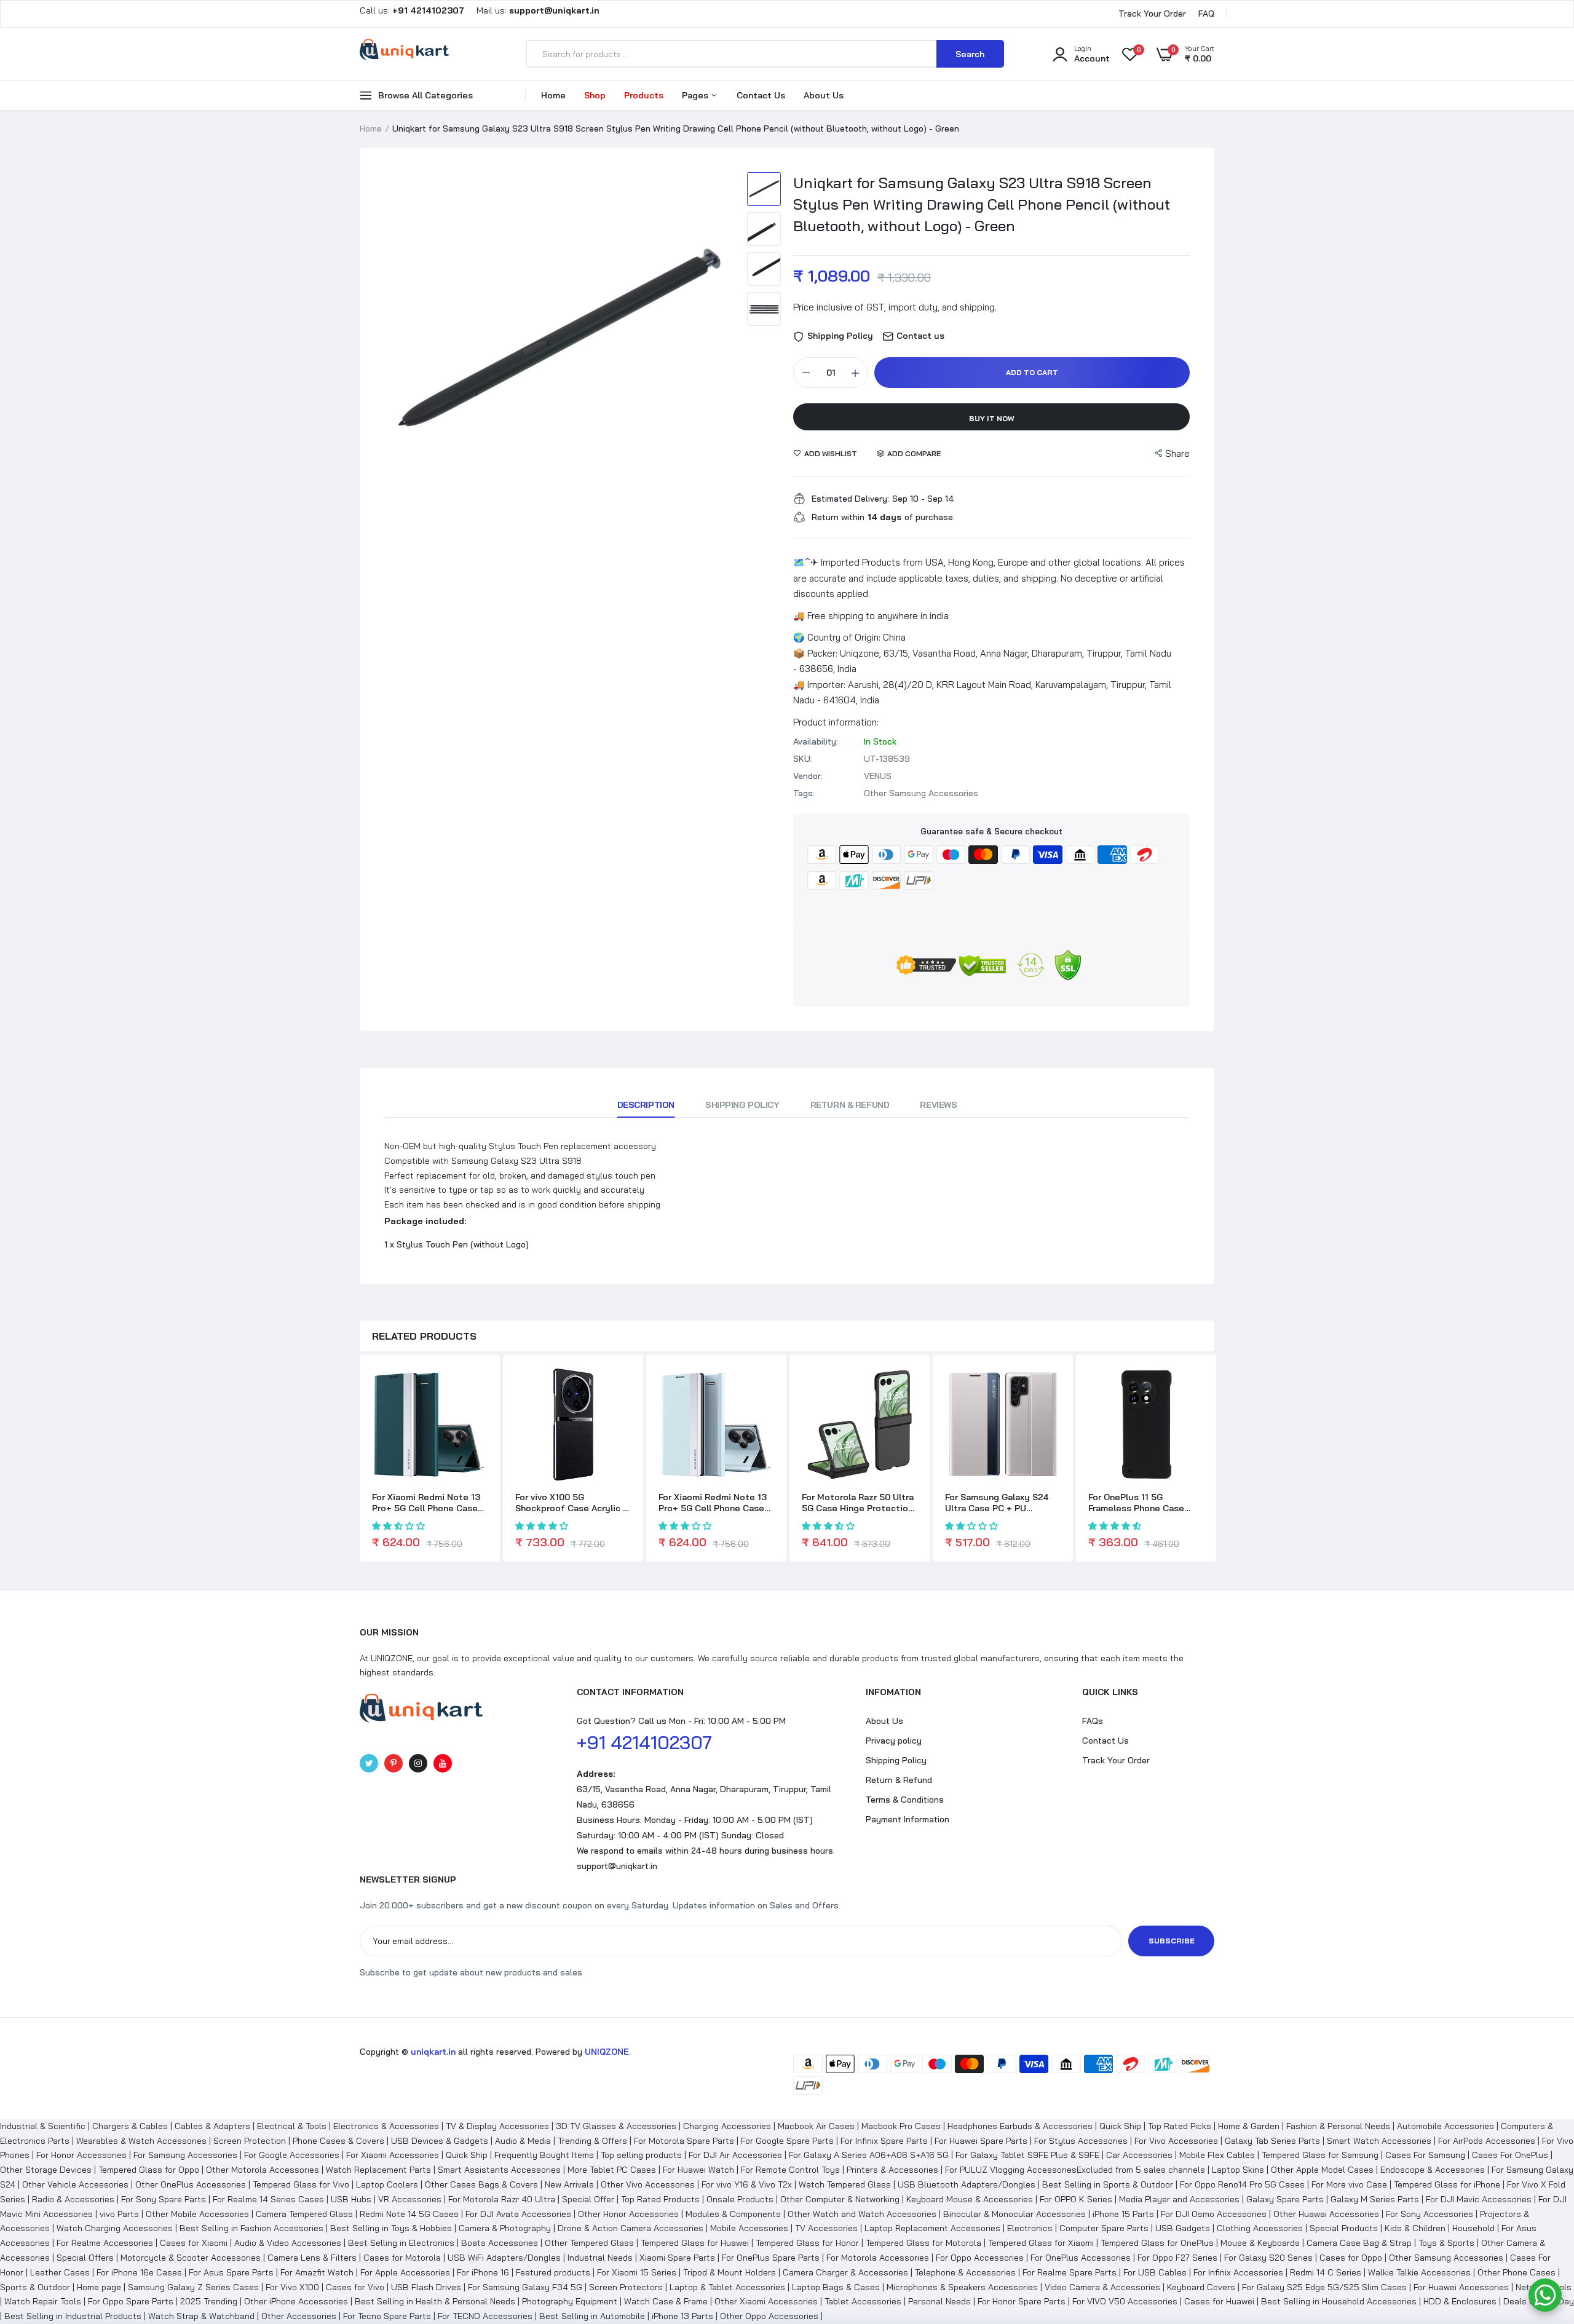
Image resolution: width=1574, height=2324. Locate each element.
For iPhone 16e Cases (139, 2272)
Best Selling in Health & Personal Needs (435, 2301)
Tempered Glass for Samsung (1320, 2155)
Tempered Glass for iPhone (1447, 2184)
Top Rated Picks (1180, 2126)
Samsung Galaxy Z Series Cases (193, 2287)
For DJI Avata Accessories (518, 2214)
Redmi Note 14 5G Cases (409, 2214)
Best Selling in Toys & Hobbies (391, 2228)
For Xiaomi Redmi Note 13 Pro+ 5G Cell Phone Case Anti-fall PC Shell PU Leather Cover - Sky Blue (713, 1503)
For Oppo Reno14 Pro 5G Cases (1242, 2184)
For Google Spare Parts (787, 2141)
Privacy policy (894, 1741)
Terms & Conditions (905, 1800)
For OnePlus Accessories (1081, 2258)
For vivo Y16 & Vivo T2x (747, 2184)
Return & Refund (850, 1105)
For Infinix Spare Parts (884, 2141)
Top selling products (641, 2155)
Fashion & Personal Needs (1338, 2126)
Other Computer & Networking (840, 2199)
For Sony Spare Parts (164, 2199)
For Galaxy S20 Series (1268, 2258)
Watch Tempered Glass (845, 2184)
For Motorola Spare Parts (684, 2141)
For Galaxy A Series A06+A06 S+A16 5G (869, 2155)
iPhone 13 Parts (682, 2316)
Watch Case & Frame (666, 2301)
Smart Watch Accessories (1379, 2141)
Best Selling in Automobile (592, 2316)
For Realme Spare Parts (1070, 2272)
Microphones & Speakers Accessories (962, 2287)
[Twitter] (369, 1763)
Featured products (553, 2272)
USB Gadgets (1183, 2228)
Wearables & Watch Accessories (141, 2141)
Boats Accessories (500, 2243)
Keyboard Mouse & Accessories (970, 2199)
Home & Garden (1249, 2126)
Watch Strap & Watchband (201, 2316)
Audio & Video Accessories (288, 2243)
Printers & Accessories (892, 2170)
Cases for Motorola (402, 2258)
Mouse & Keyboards (1260, 2243)
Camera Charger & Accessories (845, 2272)
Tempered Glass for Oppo (149, 2170)
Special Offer (588, 2199)
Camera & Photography (505, 2228)
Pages (696, 95)
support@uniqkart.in (617, 1866)
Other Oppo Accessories (769, 2316)
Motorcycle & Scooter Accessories (191, 2258)
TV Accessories (826, 2228)
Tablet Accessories (863, 2301)
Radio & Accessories (73, 2199)
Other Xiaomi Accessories (766, 2301)
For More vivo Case (1349, 2184)
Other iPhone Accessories (296, 2301)
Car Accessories (1139, 2155)
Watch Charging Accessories (115, 2228)
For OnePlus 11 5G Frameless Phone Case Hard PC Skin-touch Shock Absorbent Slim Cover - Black (1144, 1503)
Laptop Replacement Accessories (932, 2228)
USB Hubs (351, 2199)
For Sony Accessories (1430, 2214)
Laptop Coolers (387, 2184)
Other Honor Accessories (628, 2214)
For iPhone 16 (483, 2272)
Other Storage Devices (46, 2170)
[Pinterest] (393, 1763)
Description (646, 1105)
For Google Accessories (292, 2155)
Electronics (1030, 2228)
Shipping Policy (742, 1105)
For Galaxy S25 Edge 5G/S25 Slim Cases (1324, 2287)
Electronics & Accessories (386, 2126)
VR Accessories (410, 2199)
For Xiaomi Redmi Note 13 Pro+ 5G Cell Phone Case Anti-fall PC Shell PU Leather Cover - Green (426, 1503)
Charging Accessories (727, 2126)
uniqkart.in (433, 2052)
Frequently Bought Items (544, 2155)
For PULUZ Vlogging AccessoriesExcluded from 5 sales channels (1075, 2170)
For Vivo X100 (292, 2287)
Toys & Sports (1446, 2243)
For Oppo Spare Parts (131, 2301)
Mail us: (533, 10)
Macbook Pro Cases (901, 2126)
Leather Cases (60, 2272)
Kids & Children (1415, 2228)
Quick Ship (1120, 2126)
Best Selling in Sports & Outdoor (1108, 2184)
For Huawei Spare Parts (981, 2141)
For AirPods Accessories (1487, 2141)
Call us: (413, 10)
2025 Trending (209, 2301)
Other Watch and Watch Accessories (862, 2214)
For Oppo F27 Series (1177, 2258)
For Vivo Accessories (1176, 2141)
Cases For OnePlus (1510, 2155)
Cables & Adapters (212, 2126)
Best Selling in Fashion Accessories (251, 2228)
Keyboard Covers (1201, 2287)
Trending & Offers (592, 2141)
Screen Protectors (626, 2287)
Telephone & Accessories (965, 2272)
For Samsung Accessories (185, 2155)
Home (553, 95)
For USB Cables (1155, 2272)
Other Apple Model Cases (1322, 2170)
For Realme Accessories (105, 2243)
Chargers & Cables (130, 2126)
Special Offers (85, 2258)
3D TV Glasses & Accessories (616, 2126)
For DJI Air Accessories (735, 2155)
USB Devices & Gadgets (440, 2141)
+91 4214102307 (644, 1742)
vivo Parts (119, 2214)
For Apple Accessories (405, 2272)
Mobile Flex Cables (1217, 2155)
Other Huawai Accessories (1326, 2214)
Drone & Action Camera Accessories (631, 2228)
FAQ (1206, 14)
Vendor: (808, 776)
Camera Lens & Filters (312, 2258)
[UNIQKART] (404, 53)
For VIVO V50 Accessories (1125, 2301)
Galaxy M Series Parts (1375, 2199)
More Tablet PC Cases (612, 2170)
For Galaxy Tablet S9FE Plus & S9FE (1027, 2155)
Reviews (938, 1105)
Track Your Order (1152, 14)
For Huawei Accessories (1461, 2287)
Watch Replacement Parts (378, 2170)
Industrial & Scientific (43, 2126)
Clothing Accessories (1260, 2228)
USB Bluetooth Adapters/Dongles (967, 2184)
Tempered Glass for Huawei (695, 2243)
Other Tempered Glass (589, 2243)
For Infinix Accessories (1238, 2272)
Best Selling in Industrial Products (73, 2316)
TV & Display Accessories (497, 2126)
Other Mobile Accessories (197, 2214)
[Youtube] (443, 1763)
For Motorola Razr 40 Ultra (502, 2199)
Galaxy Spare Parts (1285, 2199)
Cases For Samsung (1425, 2155)
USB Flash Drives (426, 2287)
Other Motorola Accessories (263, 2170)
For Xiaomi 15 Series (637, 2272)
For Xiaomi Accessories (393, 2155)
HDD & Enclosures (1460, 2301)
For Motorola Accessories (878, 2258)
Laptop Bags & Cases (836, 2287)
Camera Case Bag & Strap (1359, 2243)
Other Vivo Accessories (648, 2184)
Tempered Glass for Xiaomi (1041, 2243)
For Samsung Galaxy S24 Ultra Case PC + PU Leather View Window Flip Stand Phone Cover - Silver (1002, 1503)
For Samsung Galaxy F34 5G (525, 2287)
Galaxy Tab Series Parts (1272, 2141)
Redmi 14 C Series (1326, 2272)
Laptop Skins (1238, 2170)
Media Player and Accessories (1179, 2199)
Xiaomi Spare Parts (677, 2258)
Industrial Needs (600, 2258)
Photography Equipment (570, 2301)
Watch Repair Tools (43, 2301)
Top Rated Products (660, 2199)
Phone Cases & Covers (338, 2141)
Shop (595, 95)
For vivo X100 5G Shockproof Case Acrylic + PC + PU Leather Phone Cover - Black (572, 1503)
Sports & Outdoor (35, 2287)
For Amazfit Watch (317, 2272)
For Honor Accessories (81, 2155)
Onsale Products (740, 2199)
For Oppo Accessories (980, 2258)
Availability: (816, 741)
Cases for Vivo (355, 2287)
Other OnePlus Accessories (191, 2184)
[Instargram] (418, 1763)
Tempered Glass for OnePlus (1157, 2243)
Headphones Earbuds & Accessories (1020, 2126)
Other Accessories (299, 2316)
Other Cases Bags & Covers (481, 2184)
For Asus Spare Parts (231, 2272)
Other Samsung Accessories (1446, 2258)
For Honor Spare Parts (1022, 2301)
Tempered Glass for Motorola (923, 2243)
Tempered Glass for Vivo (301, 2184)
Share (1177, 453)
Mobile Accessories (749, 2228)
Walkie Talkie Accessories (1419, 2272)
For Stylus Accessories (1081, 2141)
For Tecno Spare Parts (387, 2316)
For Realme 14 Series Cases (268, 2199)
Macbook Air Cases (816, 2126)
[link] (477, 1387)
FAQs (1093, 1721)
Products (644, 95)
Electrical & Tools (292, 2126)
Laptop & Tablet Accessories (727, 2287)
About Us (824, 95)
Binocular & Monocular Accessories (1014, 2214)
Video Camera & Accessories (1102, 2287)
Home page (99, 2287)
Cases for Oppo (1351, 2258)
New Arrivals (569, 2184)
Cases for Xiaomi (194, 2243)
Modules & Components (733, 2214)
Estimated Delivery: (850, 499)
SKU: (803, 759)
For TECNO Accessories (485, 2316)
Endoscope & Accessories (1433, 2170)
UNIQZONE (607, 2052)
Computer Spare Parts (1104, 2228)
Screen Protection (250, 2141)
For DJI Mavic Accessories (1479, 2199)
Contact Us (761, 95)
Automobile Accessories (1445, 2126)
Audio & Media (523, 2141)
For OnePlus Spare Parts (771, 2258)
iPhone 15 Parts (1123, 2214)
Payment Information (908, 1819)
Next (716, 344)
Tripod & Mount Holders (730, 2272)
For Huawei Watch (698, 2170)
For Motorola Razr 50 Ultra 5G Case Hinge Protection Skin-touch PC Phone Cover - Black (858, 1503)
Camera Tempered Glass (304, 2214)
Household (1473, 2228)
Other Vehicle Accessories (75, 2184)
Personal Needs (939, 2301)
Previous (397, 344)
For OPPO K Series (1076, 2199)
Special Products (1344, 2228)
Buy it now (992, 418)
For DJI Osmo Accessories (1214, 2214)
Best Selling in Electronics (401, 2243)
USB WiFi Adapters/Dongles (504, 2258)
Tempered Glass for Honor (807, 2243)
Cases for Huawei (1219, 2301)
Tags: (804, 793)
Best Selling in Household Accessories (1339, 2301)
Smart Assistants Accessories (499, 2170)
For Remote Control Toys (790, 2170)
